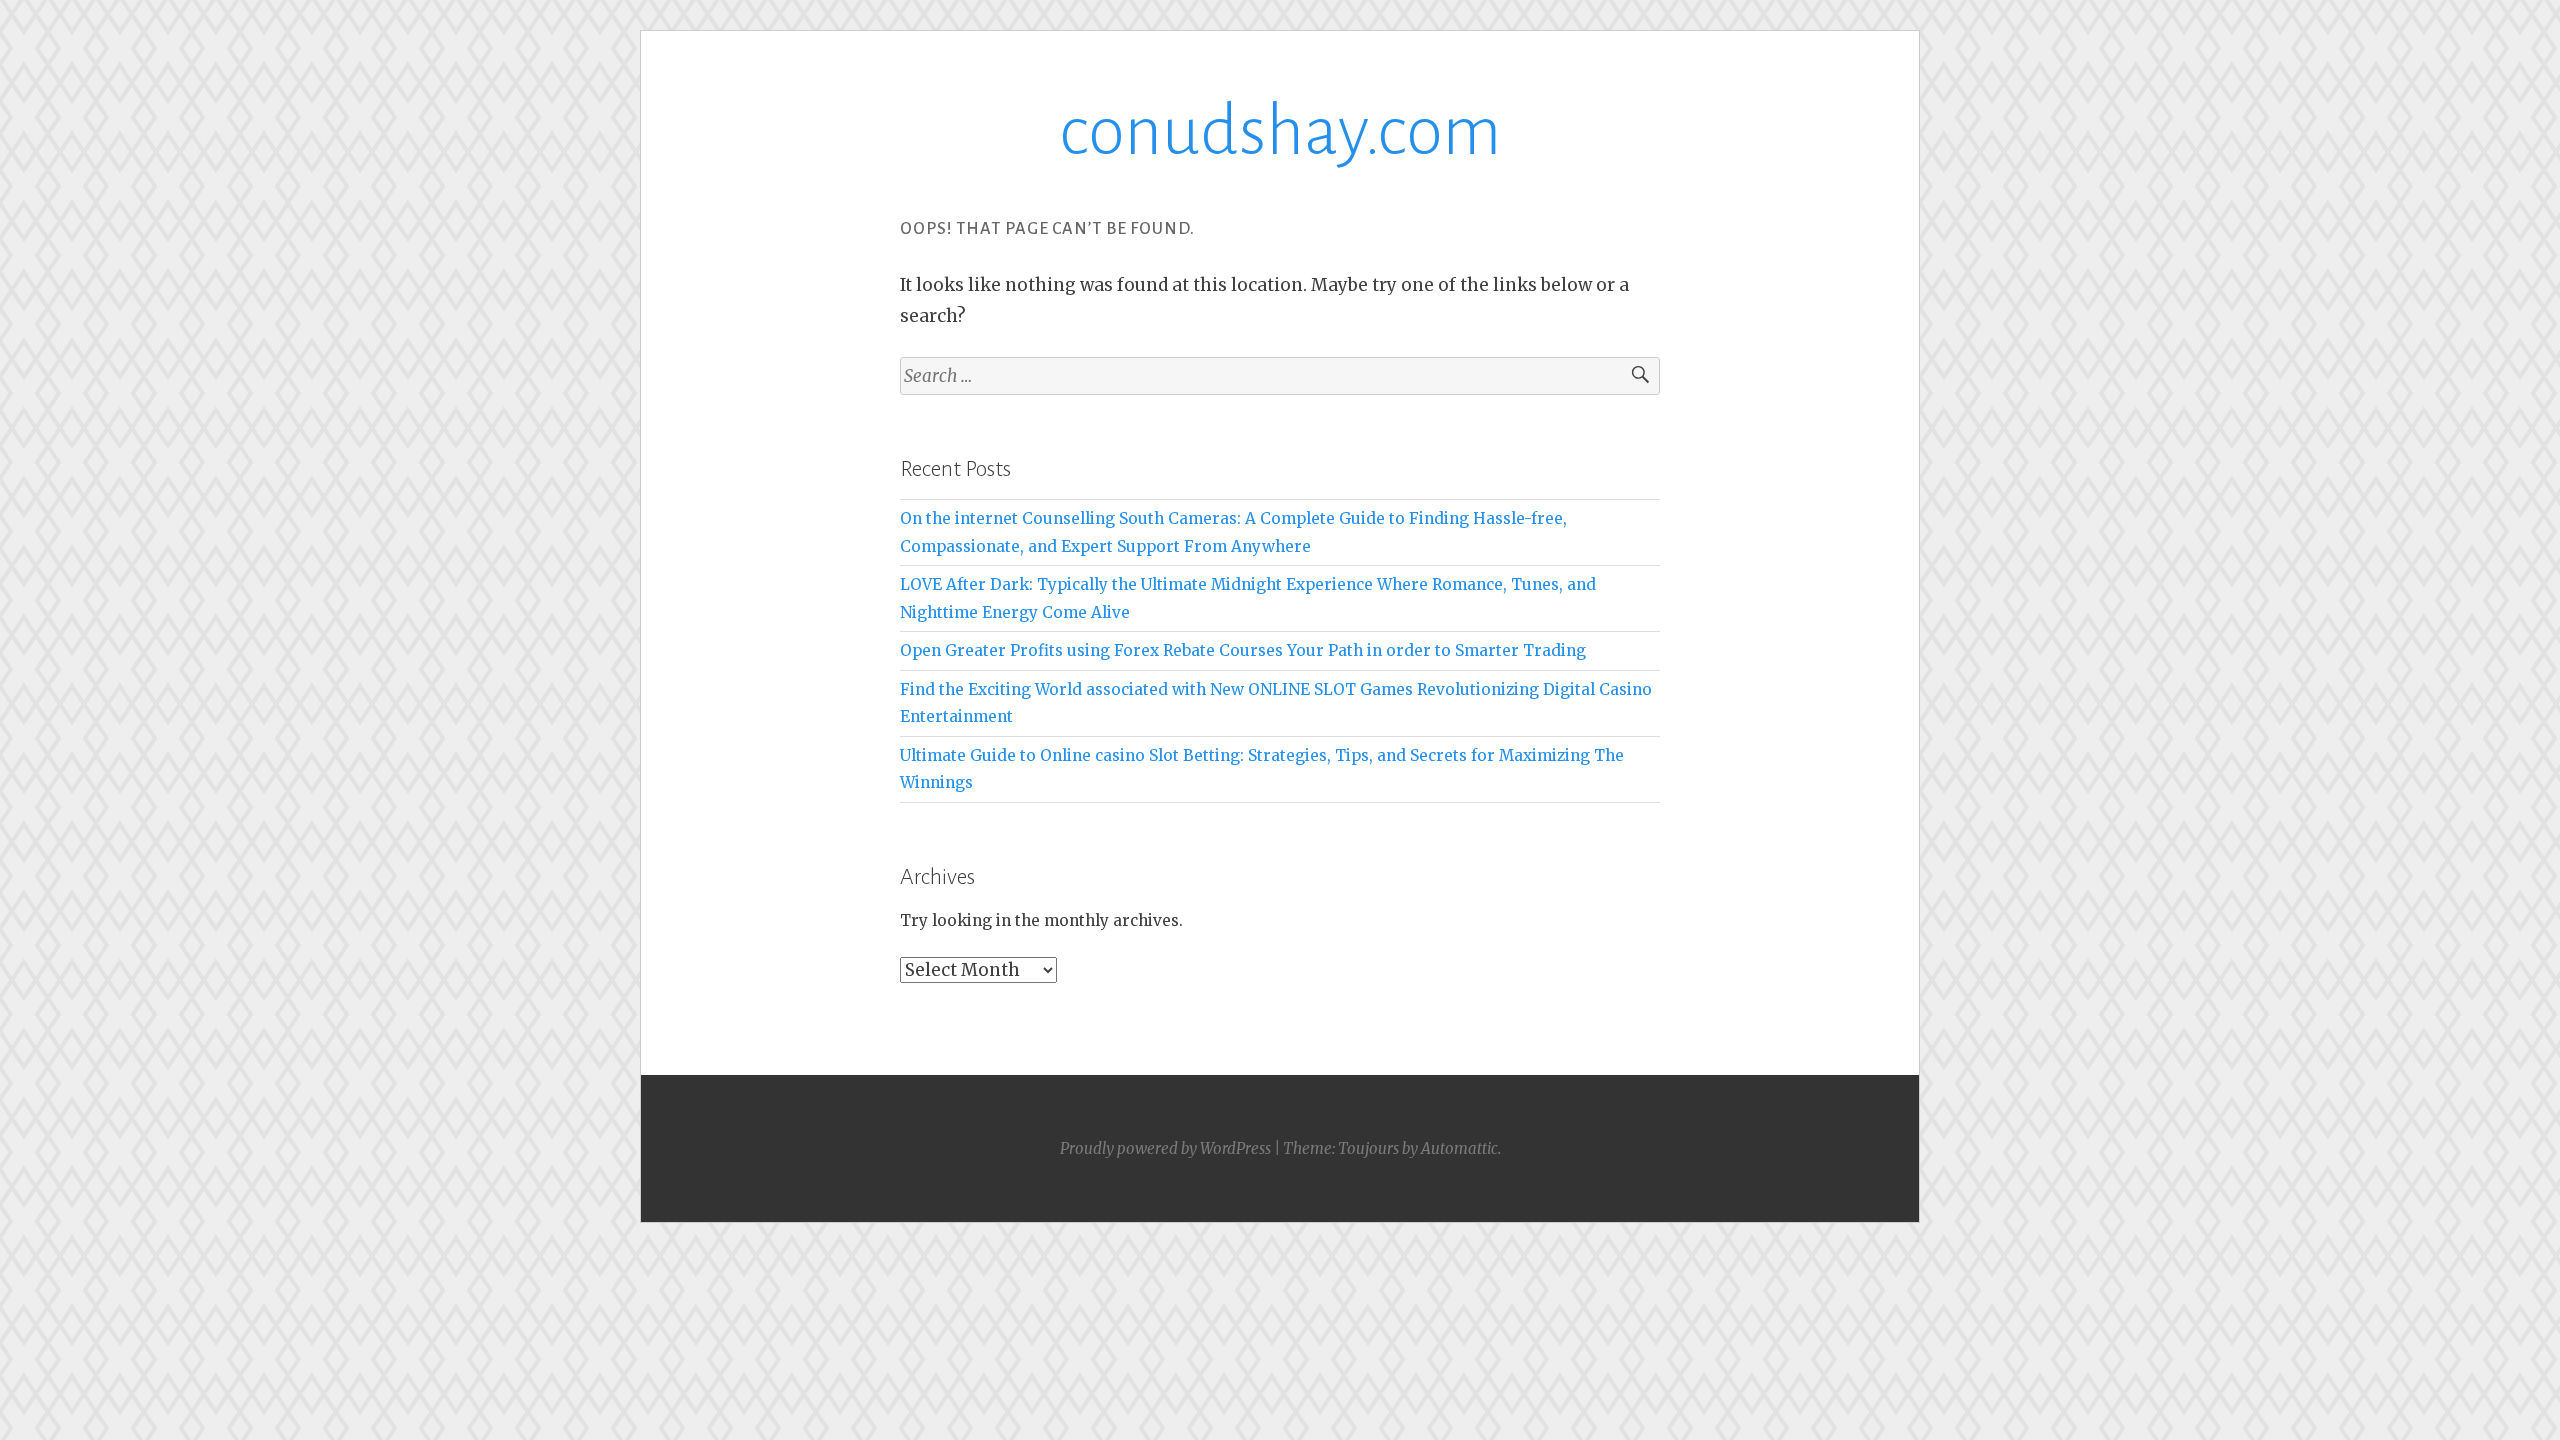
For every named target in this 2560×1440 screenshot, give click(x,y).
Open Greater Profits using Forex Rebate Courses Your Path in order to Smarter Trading (1243, 650)
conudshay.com (1280, 131)
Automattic (1459, 1148)
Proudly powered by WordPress (1165, 1148)
